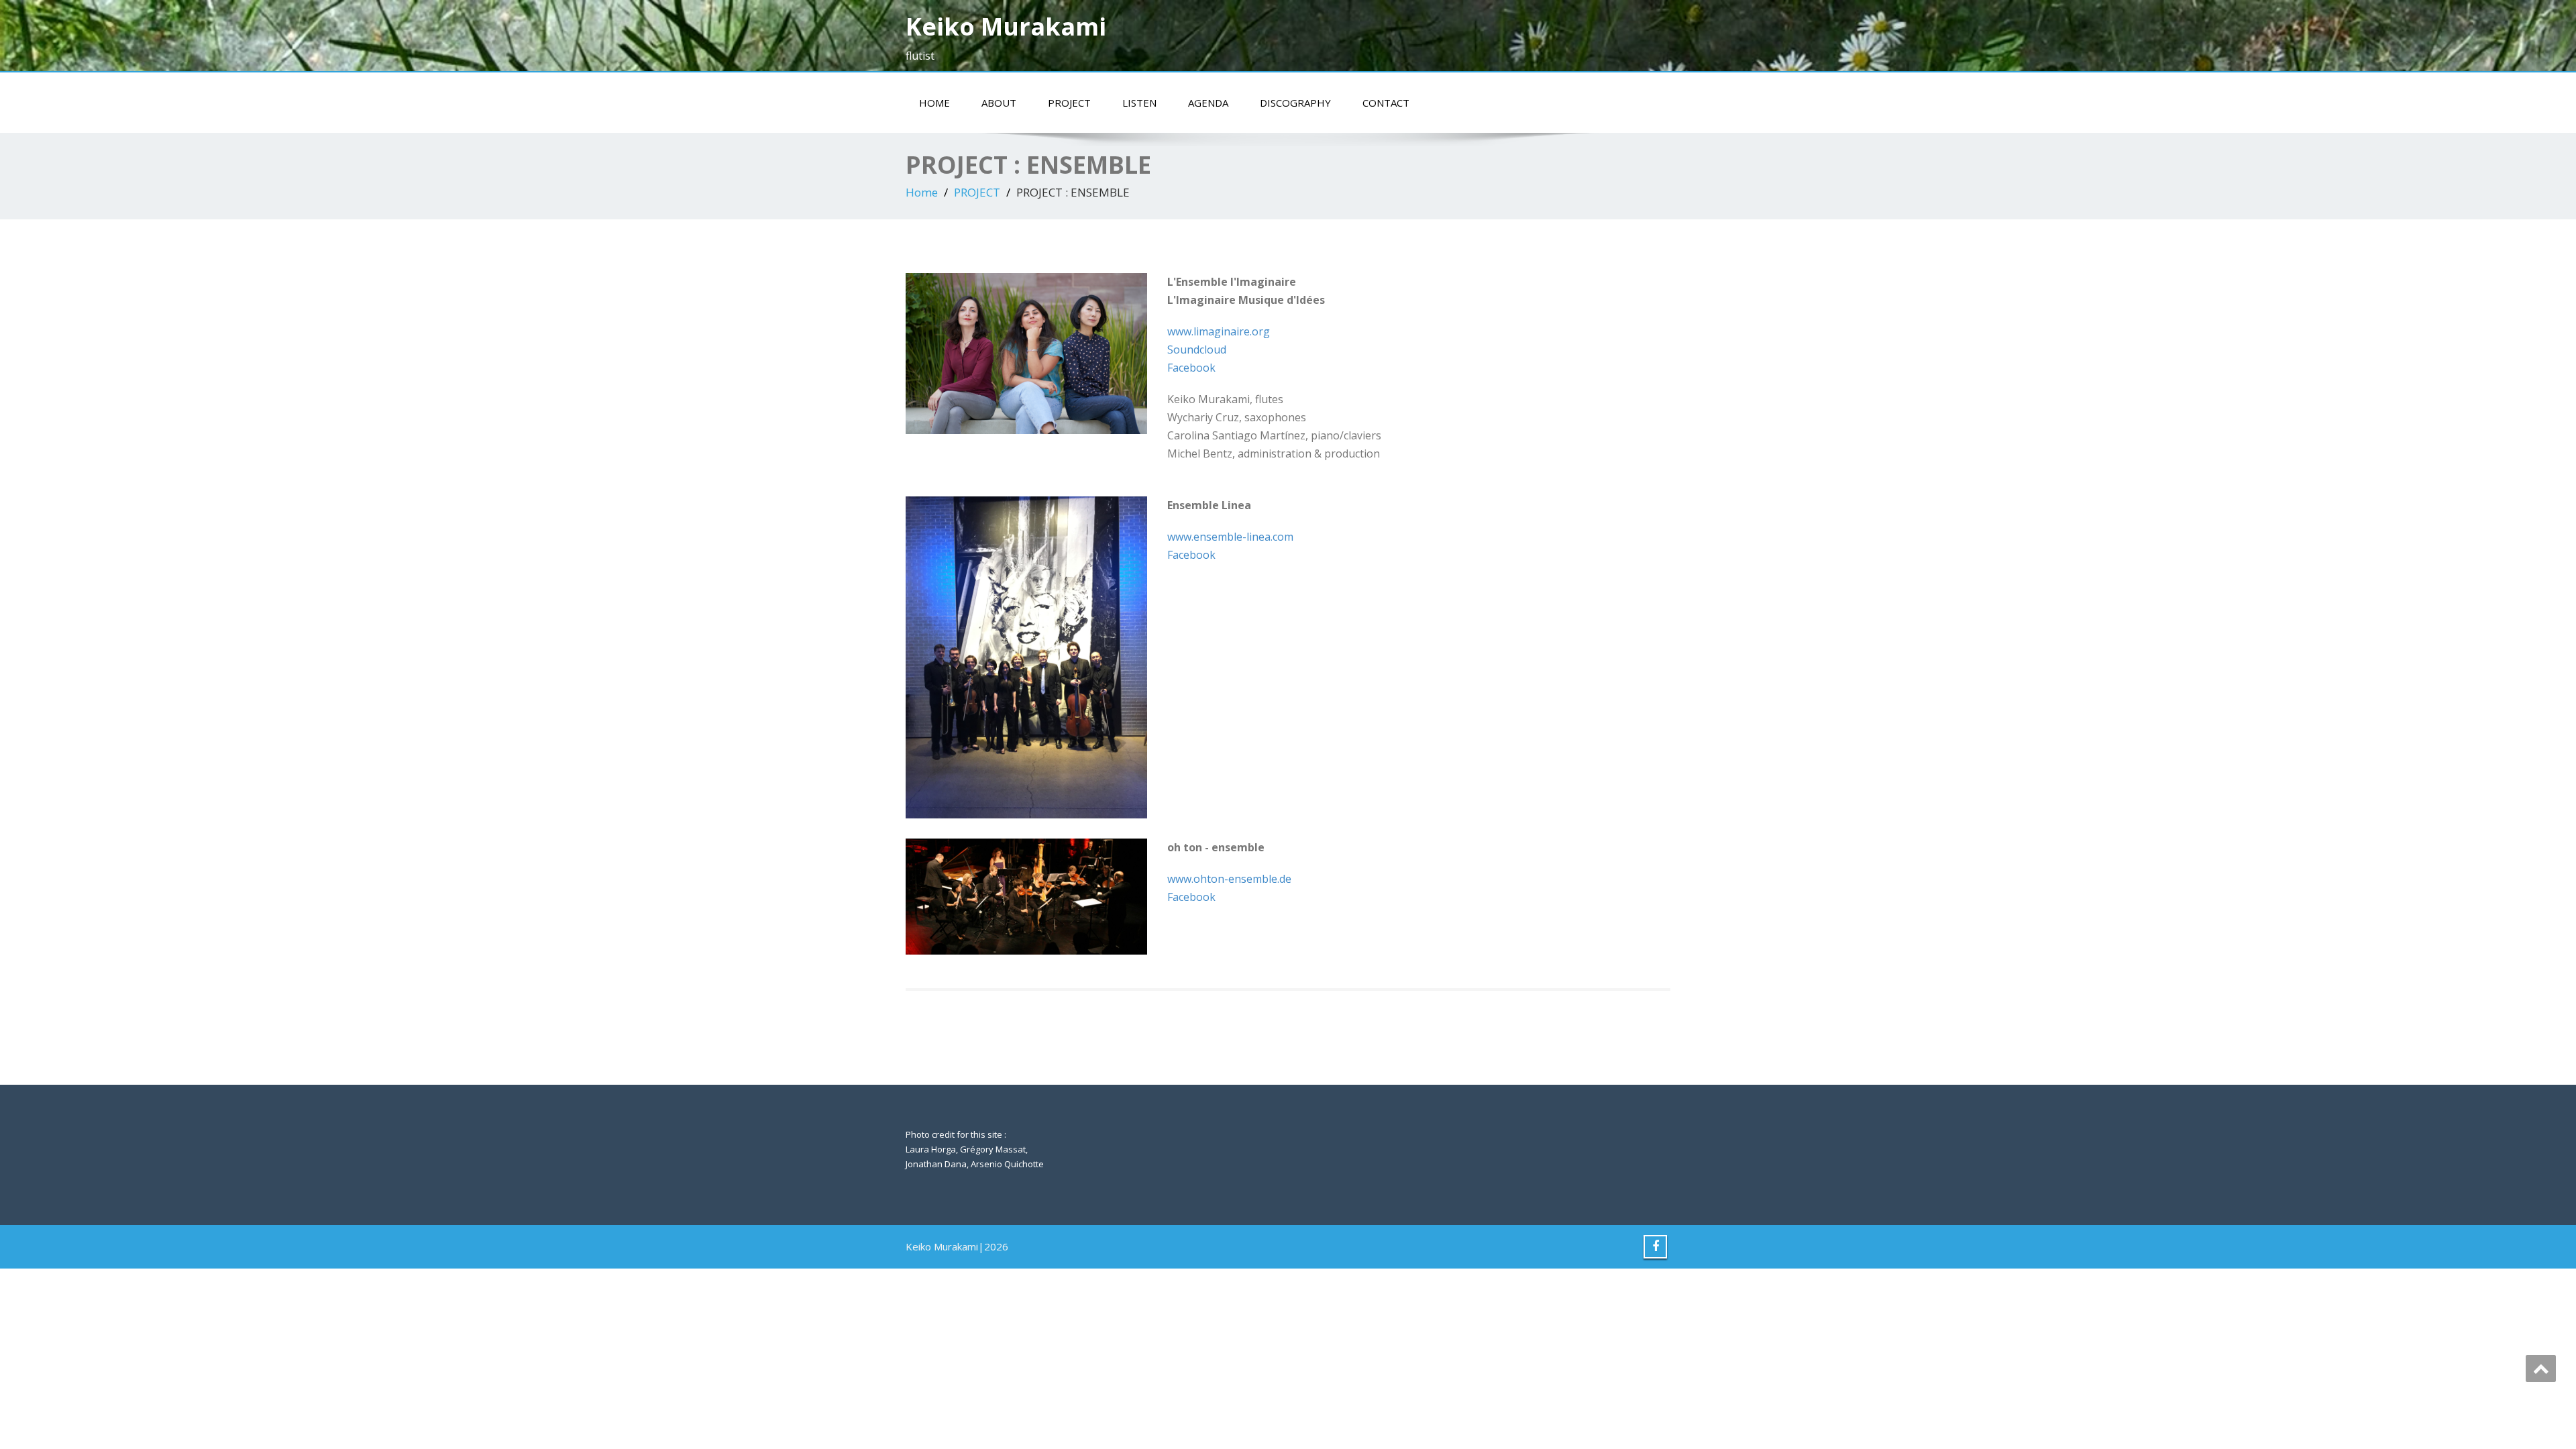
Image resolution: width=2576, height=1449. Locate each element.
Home (922, 192)
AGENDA (1208, 103)
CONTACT (1386, 103)
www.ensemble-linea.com (1230, 537)
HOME (934, 103)
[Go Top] (2541, 1368)
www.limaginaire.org (1219, 331)
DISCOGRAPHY (1295, 103)
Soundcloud (1197, 350)
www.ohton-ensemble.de (1229, 879)
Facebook (1191, 368)
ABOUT (999, 103)
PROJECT (1069, 103)
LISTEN (1139, 103)
